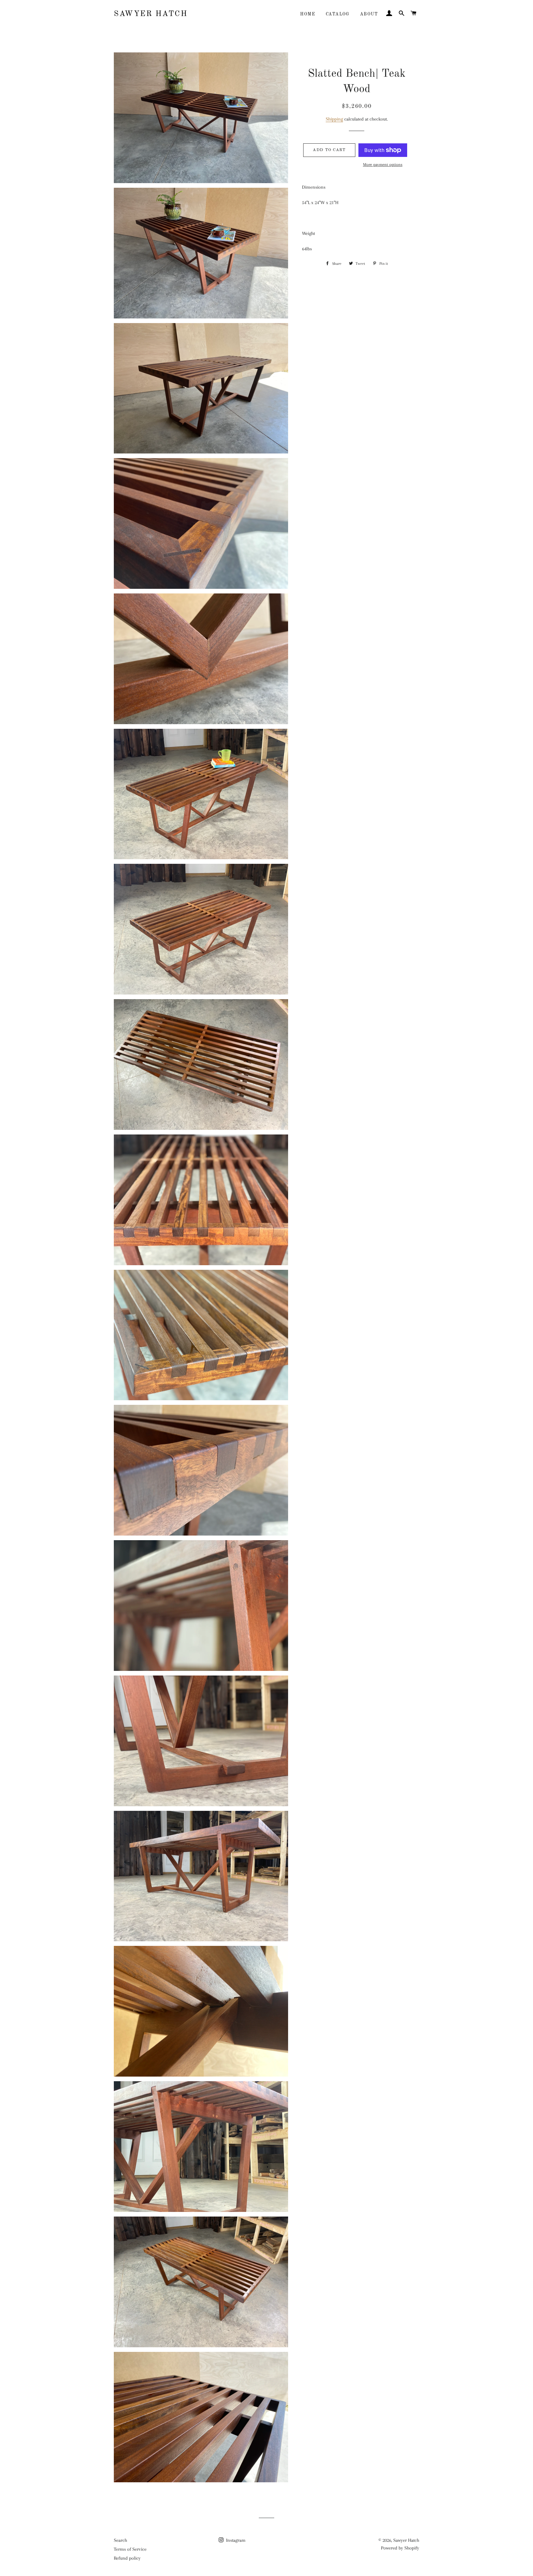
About (369, 14)
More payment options (383, 164)
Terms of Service (130, 2549)
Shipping (334, 119)
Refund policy (127, 2558)
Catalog (338, 14)
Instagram (235, 2540)
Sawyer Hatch (151, 14)
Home (308, 14)
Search (120, 2540)
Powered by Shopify (400, 2548)
